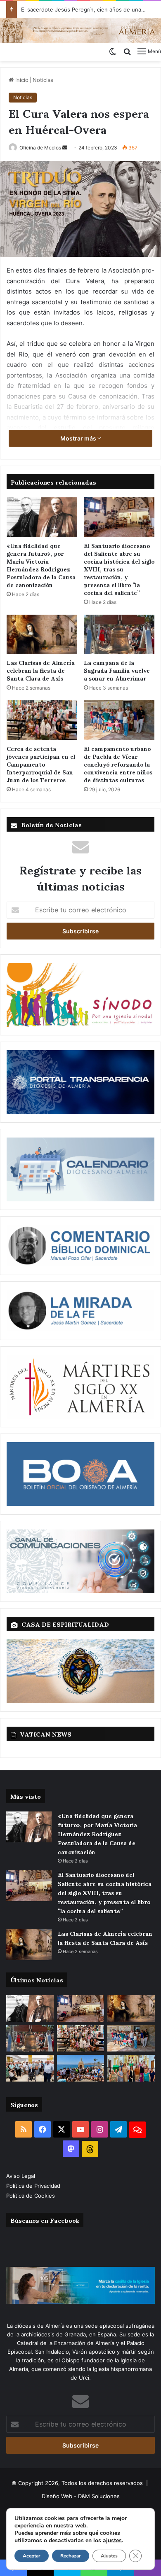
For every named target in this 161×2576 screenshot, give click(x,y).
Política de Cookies (31, 2196)
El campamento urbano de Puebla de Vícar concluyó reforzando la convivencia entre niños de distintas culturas (118, 764)
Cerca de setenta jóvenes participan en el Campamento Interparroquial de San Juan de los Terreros (41, 764)
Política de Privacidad (34, 2186)
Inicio (21, 80)
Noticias (43, 80)
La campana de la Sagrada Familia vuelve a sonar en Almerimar (117, 670)
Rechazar (71, 2556)
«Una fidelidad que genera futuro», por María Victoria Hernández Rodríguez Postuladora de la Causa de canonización (41, 565)
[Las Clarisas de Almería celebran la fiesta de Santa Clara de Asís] (42, 634)
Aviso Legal (21, 2176)
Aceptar (32, 2556)
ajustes (112, 2541)
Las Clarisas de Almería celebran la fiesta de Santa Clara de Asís (41, 670)
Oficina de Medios (40, 148)
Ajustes (109, 2556)
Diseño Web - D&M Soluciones (81, 2496)
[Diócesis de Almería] (80, 30)
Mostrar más (79, 438)
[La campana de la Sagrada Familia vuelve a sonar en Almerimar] (119, 634)
